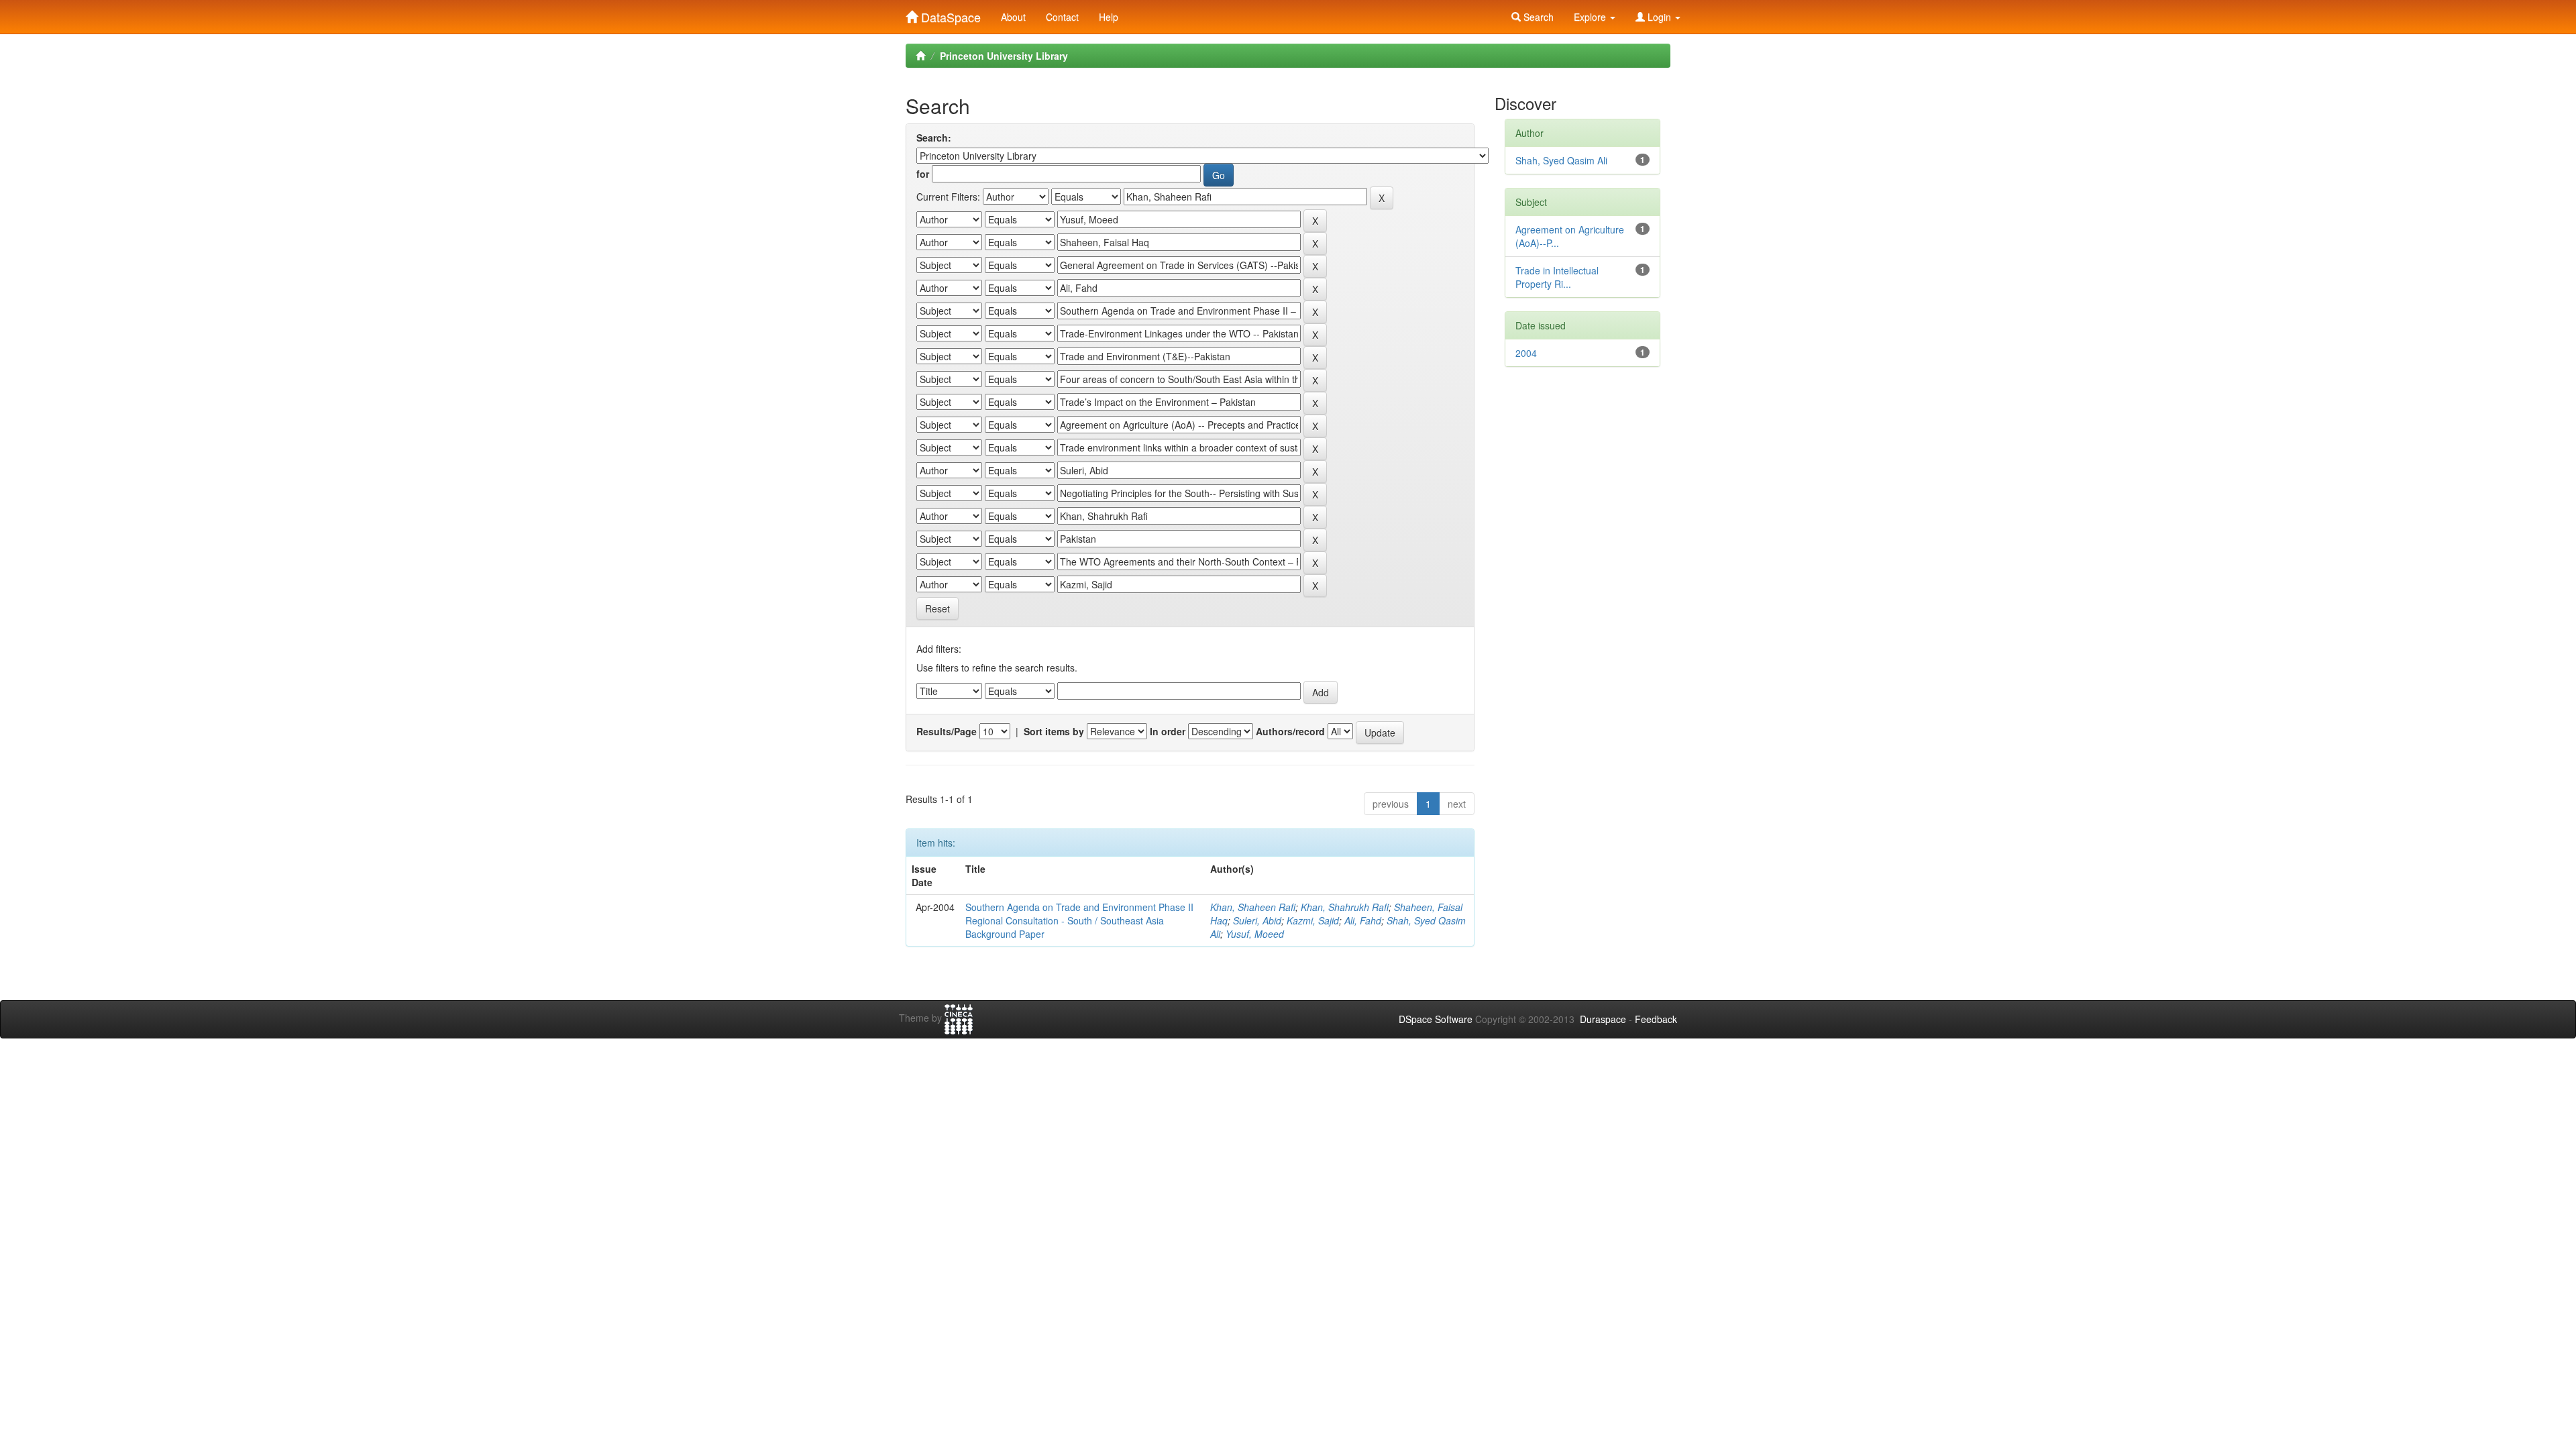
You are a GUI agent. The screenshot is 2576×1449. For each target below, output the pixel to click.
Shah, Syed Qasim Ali (1561, 160)
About (1013, 17)
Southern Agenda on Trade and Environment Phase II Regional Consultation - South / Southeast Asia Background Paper (1079, 920)
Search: (934, 138)
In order (1168, 731)
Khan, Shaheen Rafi (1253, 907)
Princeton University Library (1004, 56)
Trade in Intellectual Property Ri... (1557, 277)
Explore (1591, 17)
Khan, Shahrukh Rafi (1345, 907)
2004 (1526, 353)
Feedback (1656, 1019)
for (923, 174)
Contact (1062, 17)
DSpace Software (1436, 1019)
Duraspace (1603, 1019)
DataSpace (949, 14)
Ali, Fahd (1363, 920)
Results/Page (947, 731)
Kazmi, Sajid (1313, 920)
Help (1109, 17)
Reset (937, 608)
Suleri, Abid (1257, 920)
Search (1537, 17)
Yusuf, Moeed (1255, 934)
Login (1659, 17)
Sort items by (1054, 731)
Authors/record (1290, 731)
